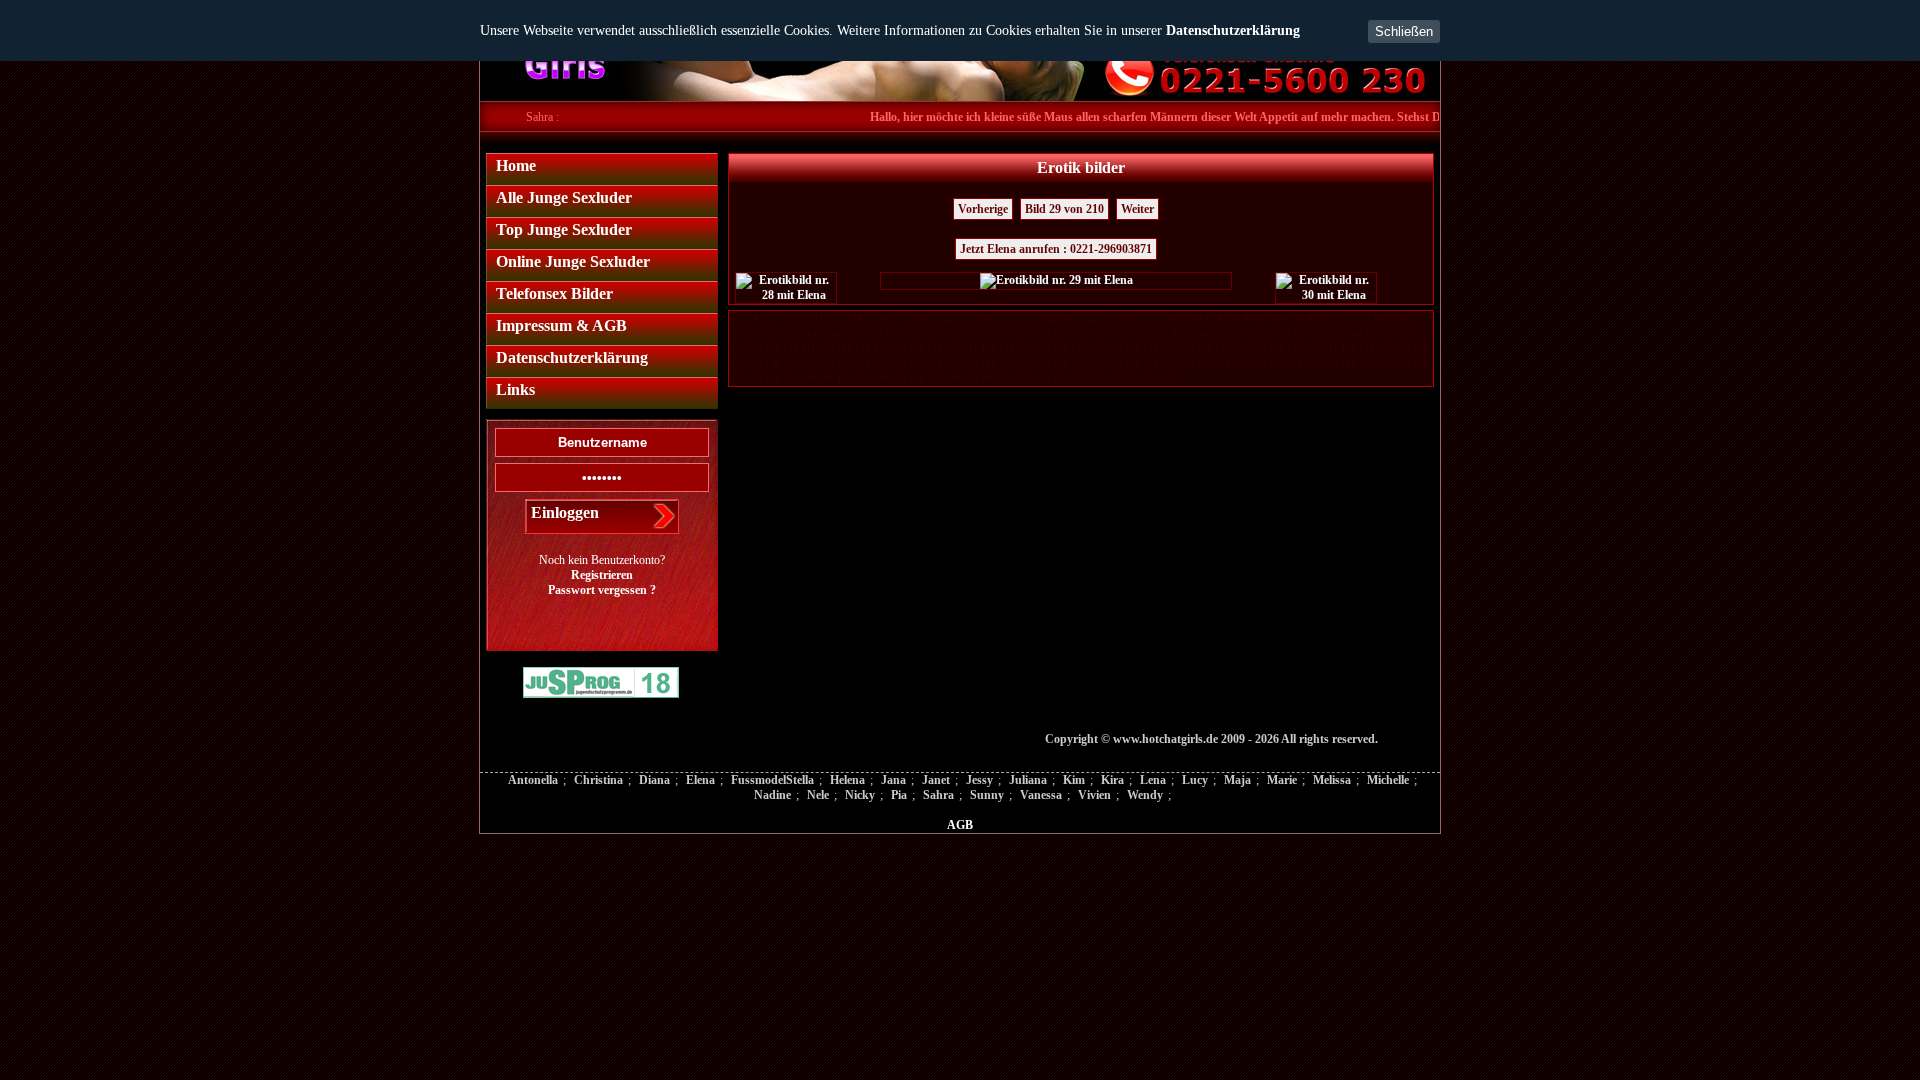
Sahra (938, 795)
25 (1001, 318)
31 (1079, 318)
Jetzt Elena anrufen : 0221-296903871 (1056, 249)
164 (1042, 363)
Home (516, 165)
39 (1183, 318)
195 (898, 378)
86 (1098, 333)
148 (754, 363)
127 (1078, 348)
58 (734, 333)
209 (1150, 378)
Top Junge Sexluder (564, 229)
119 (934, 348)
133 (1186, 348)
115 (862, 348)
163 (1024, 363)
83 (1059, 333)
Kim (1074, 780)
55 (1391, 318)
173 (1204, 363)
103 (1336, 333)
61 (773, 333)
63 (799, 333)
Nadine (772, 795)
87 (1111, 333)
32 (1092, 318)
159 (952, 363)
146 (1420, 348)
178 (1294, 363)
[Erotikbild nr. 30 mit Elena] (1326, 288)
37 (1157, 318)
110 (772, 348)
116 (880, 348)
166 (1078, 363)
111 (790, 348)
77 (981, 333)
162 (1006, 363)
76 (968, 333)
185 (1420, 363)
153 (844, 363)
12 (832, 318)
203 (1042, 378)
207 (1114, 378)
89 (1137, 333)
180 (1330, 363)
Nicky (860, 795)
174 (1222, 363)
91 (1163, 333)
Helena (847, 780)
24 (988, 318)
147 (736, 363)
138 (1276, 348)
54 (1378, 318)
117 (898, 348)
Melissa (1332, 780)
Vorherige (983, 209)
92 (1176, 333)
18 (910, 318)
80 (1020, 333)
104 (1354, 333)
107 (1408, 333)
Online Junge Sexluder (573, 261)
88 (1124, 333)
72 (916, 333)
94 (1202, 333)
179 (1312, 363)
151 (808, 363)
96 (1228, 333)
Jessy (979, 780)
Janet (936, 780)
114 (844, 348)
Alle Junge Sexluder (564, 197)
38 (1170, 318)
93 (1189, 333)
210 (1168, 378)
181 (1348, 363)
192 (844, 378)
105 (1372, 333)
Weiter (1137, 209)
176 (1258, 363)
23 (975, 318)
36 (1144, 318)
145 (1402, 348)
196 (916, 378)
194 (880, 378)
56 (1404, 318)
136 (1240, 348)
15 (871, 318)
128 (1096, 348)
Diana (654, 780)
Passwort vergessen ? (602, 590)
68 (864, 333)
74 (942, 333)
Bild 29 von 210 (1064, 209)
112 (808, 348)
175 (1240, 363)
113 (826, 348)
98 (1254, 333)
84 (1072, 333)
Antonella (533, 780)
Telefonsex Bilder (554, 293)
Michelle (1388, 780)
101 (1300, 333)
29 (1053, 318)
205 (1078, 378)
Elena (700, 780)
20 (936, 318)
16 (884, 318)
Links (515, 389)
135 (1222, 348)
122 (988, 348)
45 (1261, 318)
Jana (893, 780)
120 (952, 348)
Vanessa (1041, 795)
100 (1282, 333)
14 (858, 318)
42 (1222, 318)
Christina (598, 780)
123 (1006, 348)
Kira (1112, 780)
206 (1096, 378)
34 (1118, 318)
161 (988, 363)
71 (903, 333)
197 (934, 378)
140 (1312, 348)
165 (1060, 363)
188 (772, 378)
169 (1132, 363)
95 (1215, 333)
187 (754, 378)
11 (819, 318)
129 (1114, 348)
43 (1235, 318)
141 (1330, 348)
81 (1033, 333)
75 (955, 333)
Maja (1237, 780)
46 (1274, 318)
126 (1060, 348)
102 (1318, 333)
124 (1024, 348)
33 (1105, 318)
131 (1150, 348)
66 (838, 333)
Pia (899, 795)
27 (1027, 318)
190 (808, 378)
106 (1390, 333)
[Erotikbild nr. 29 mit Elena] (1056, 281)
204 (1060, 378)
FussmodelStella (772, 780)
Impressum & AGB (561, 325)
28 (1040, 318)
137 (1258, 348)
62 (786, 333)
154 (862, 363)
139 (1294, 348)
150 (790, 363)
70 (890, 333)
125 (1042, 348)
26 (1014, 318)
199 (970, 378)
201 (1006, 378)
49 (1313, 318)
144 (1384, 348)
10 (806, 318)
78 (994, 333)
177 (1276, 363)
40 (1196, 318)
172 (1186, 363)
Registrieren (602, 575)
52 (1352, 318)
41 (1209, 318)
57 (1417, 318)
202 (1024, 378)
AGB (960, 825)
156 (898, 363)
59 (747, 333)
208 (1132, 378)
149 (772, 363)
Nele (818, 795)
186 (736, 378)
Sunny (987, 795)
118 (916, 348)
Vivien (1094, 795)
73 (929, 333)
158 (934, 363)
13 (845, 318)
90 (1150, 333)
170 (1150, 363)
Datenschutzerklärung (1233, 30)
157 (916, 363)
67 (851, 333)
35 (1131, 318)
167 (1096, 363)
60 (760, 333)
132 (1168, 348)
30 (1066, 318)
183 (1384, 363)
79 (1007, 333)
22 (962, 318)
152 (826, 363)
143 (1366, 348)
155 (880, 363)
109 (754, 348)
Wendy (1145, 795)
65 (825, 333)
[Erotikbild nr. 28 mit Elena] (786, 288)
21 (949, 318)
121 (970, 348)
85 (1085, 333)
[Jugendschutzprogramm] (601, 684)
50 (1326, 318)
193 (862, 378)
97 (1241, 333)
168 (1114, 363)
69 (877, 333)
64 (812, 333)
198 (952, 378)
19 (923, 318)
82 (1046, 333)
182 (1366, 363)
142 (1348, 348)
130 (1132, 348)
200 (988, 378)
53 (1365, 318)
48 (1300, 318)
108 (736, 348)
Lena (1153, 780)
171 (1168, 363)
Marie (1282, 780)
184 (1402, 363)
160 (970, 363)
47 (1287, 318)
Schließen (1404, 31)
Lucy (1195, 780)
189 (790, 378)
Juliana (1028, 780)
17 (897, 318)
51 (1339, 318)
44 (1248, 318)
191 (826, 378)
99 (1267, 333)
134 (1204, 348)
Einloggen (565, 512)
